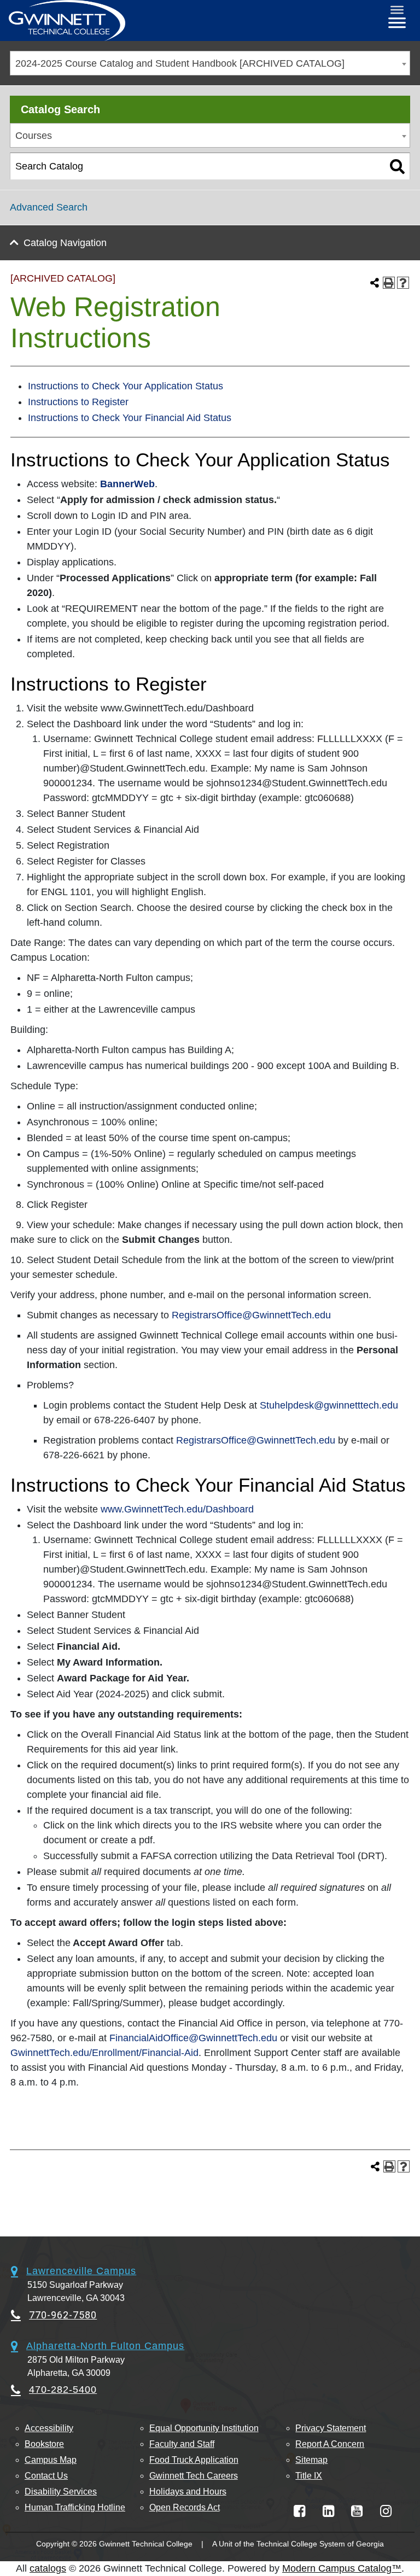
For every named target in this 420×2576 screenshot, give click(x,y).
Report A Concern (330, 2444)
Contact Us (46, 2476)
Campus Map (51, 2460)
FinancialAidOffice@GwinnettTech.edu (193, 2038)
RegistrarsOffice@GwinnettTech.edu (251, 1315)
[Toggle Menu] (397, 10)
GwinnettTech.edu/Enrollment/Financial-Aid (104, 2053)
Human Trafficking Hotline (75, 2507)
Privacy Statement (331, 2428)
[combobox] (210, 63)
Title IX (309, 2476)
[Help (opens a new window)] (403, 283)
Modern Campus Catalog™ (342, 2568)
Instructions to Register (78, 402)
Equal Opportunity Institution (204, 2428)
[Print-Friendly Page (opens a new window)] (389, 283)
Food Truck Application (194, 2460)
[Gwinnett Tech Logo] (67, 21)
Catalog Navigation (65, 243)
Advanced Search (49, 207)
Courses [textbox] (34, 136)
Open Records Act (185, 2507)
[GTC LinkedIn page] (328, 2511)
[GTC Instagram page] (386, 2511)
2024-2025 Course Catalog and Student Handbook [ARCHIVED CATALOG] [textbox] (180, 63)
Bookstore (44, 2444)
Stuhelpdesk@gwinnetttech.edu (329, 1405)
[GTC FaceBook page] (299, 2511)
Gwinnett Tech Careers (194, 2476)
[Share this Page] (375, 283)
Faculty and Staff (182, 2444)
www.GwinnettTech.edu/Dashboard (177, 1509)
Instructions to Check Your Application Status (126, 386)
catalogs (48, 2568)
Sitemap (311, 2460)
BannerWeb (127, 484)
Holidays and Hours (188, 2492)
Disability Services (61, 2492)
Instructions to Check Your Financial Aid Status (130, 418)
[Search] (397, 166)
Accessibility (49, 2428)
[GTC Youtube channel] (357, 2511)
